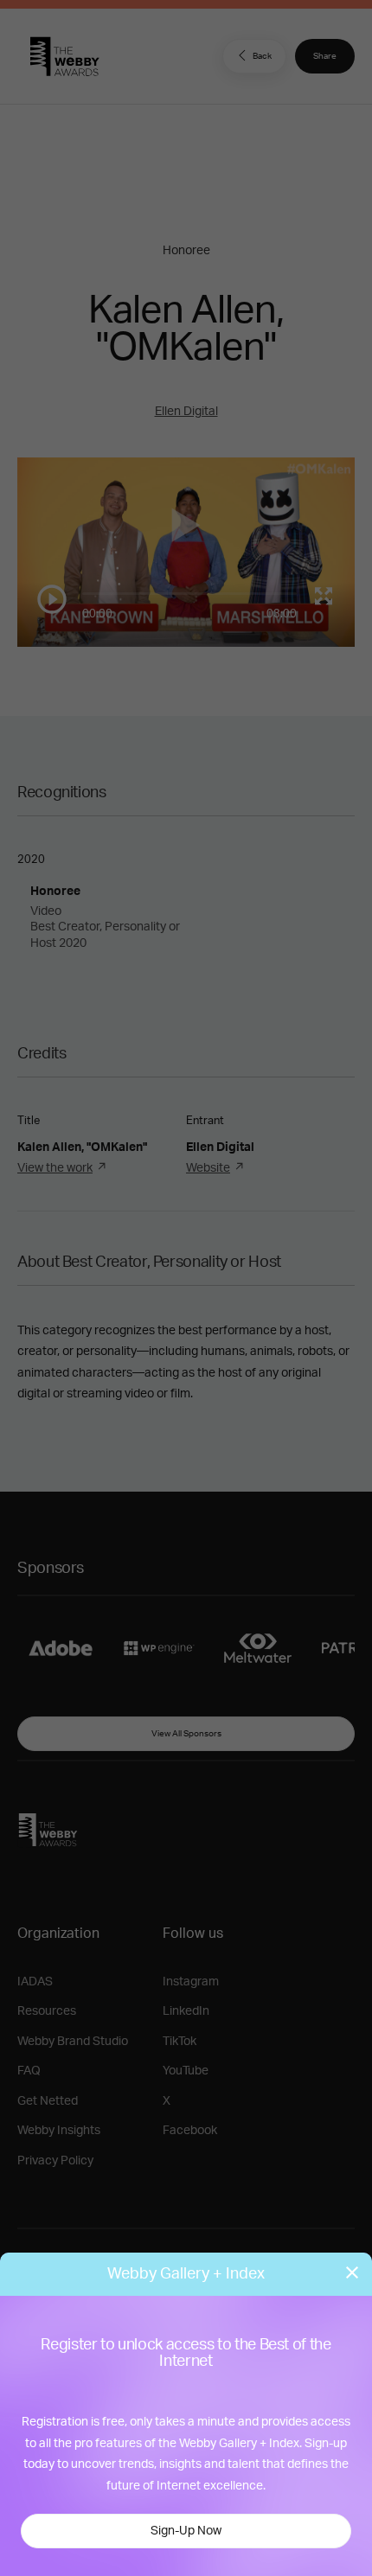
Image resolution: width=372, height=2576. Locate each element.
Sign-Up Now (186, 2531)
